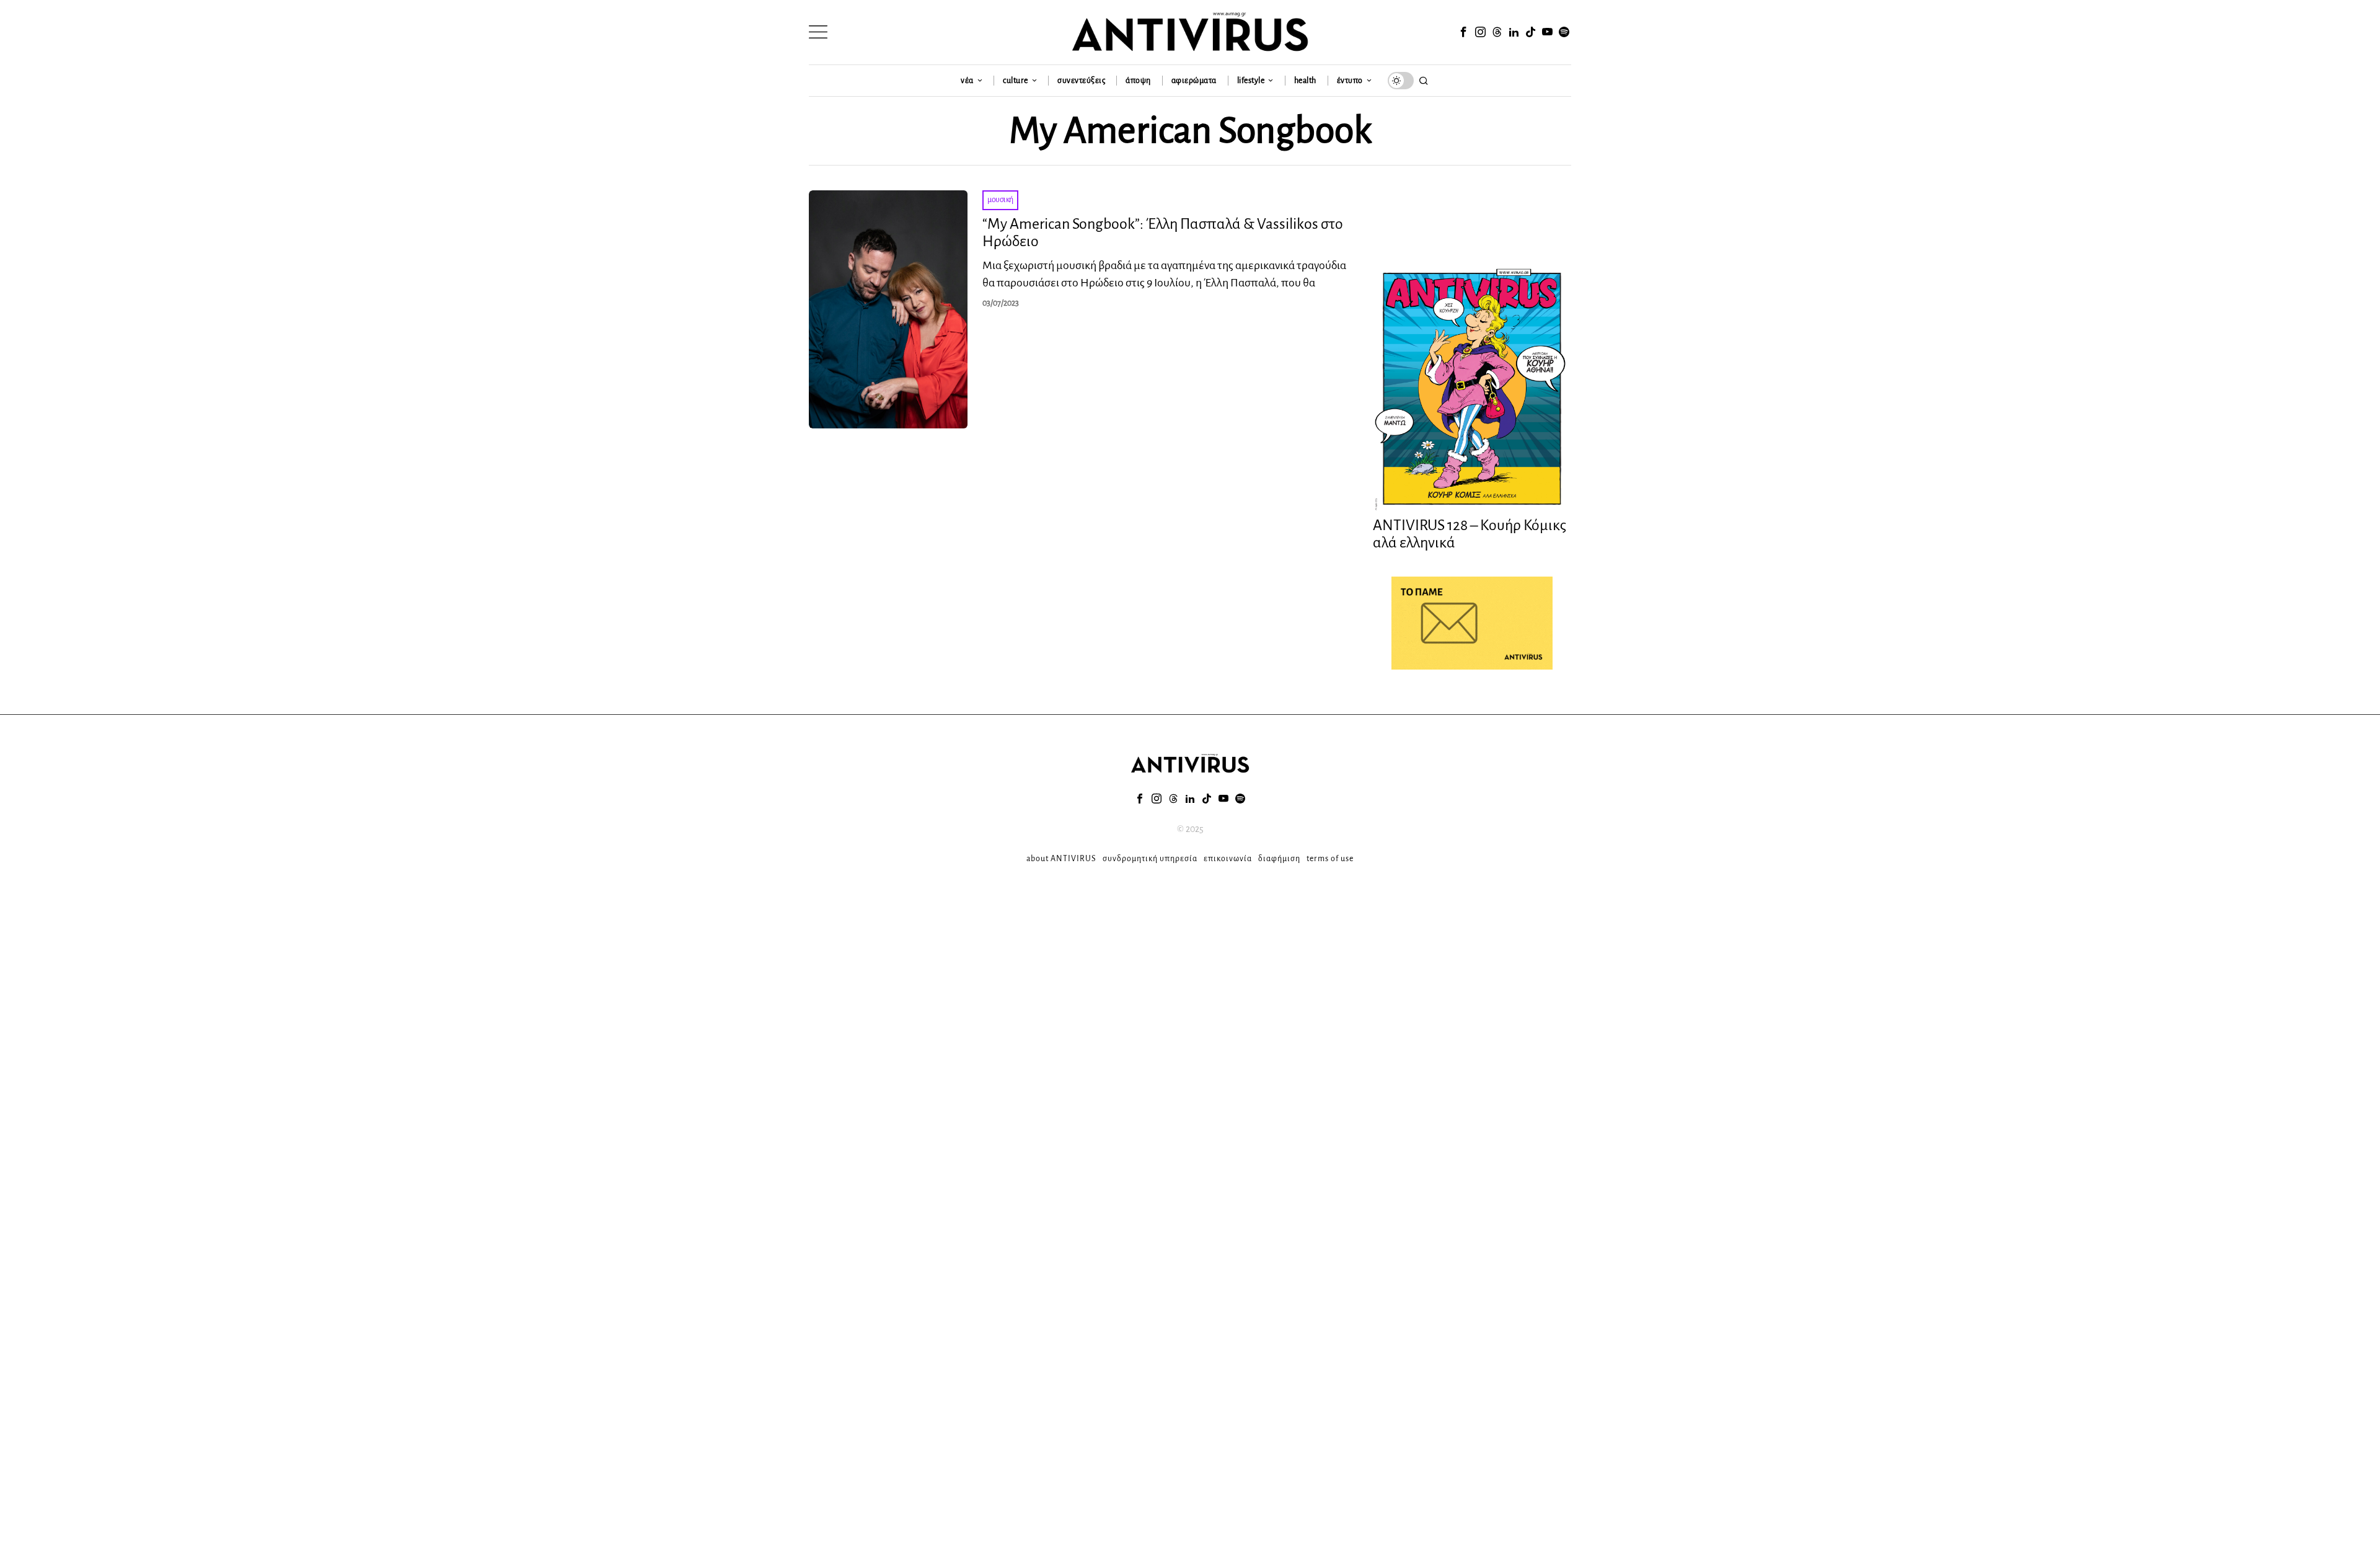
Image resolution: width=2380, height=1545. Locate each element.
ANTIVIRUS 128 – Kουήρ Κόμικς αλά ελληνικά (1470, 534)
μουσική (1000, 200)
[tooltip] (1463, 32)
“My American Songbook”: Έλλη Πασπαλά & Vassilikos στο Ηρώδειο (1163, 233)
